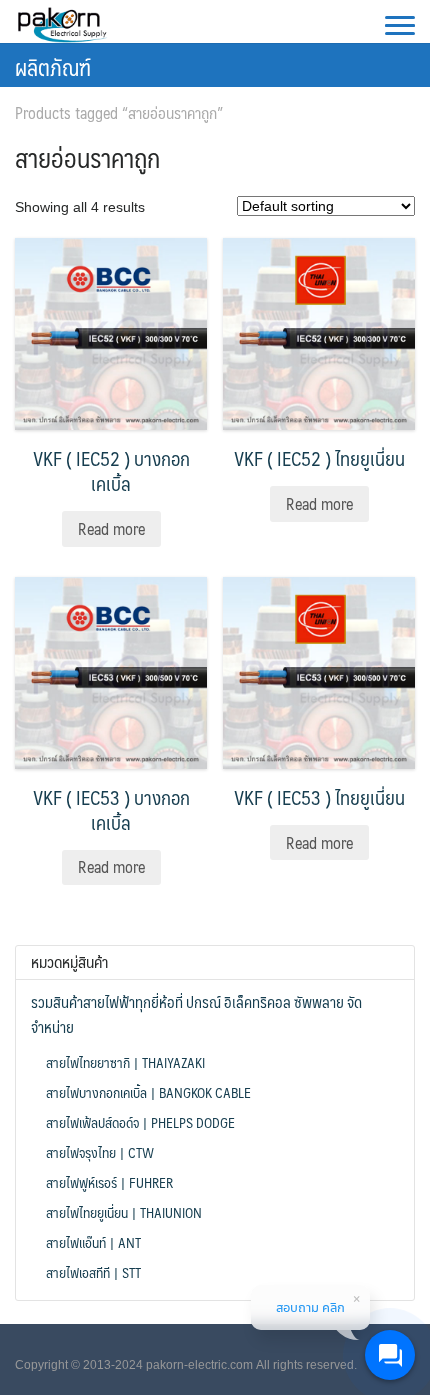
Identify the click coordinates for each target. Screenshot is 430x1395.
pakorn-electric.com (199, 1365)
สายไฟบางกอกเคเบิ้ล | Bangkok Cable (148, 1092)
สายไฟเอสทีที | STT (93, 1272)
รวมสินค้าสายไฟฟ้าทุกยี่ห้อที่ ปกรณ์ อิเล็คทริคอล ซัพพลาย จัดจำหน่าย (196, 1014)
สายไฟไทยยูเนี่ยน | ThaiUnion (124, 1212)
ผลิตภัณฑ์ (53, 66)
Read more (111, 528)
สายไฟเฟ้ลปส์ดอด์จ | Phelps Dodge (140, 1122)
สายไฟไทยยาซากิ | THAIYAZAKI (125, 1062)
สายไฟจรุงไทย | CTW (100, 1152)
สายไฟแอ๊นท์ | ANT (93, 1242)
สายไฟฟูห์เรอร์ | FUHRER (109, 1182)
